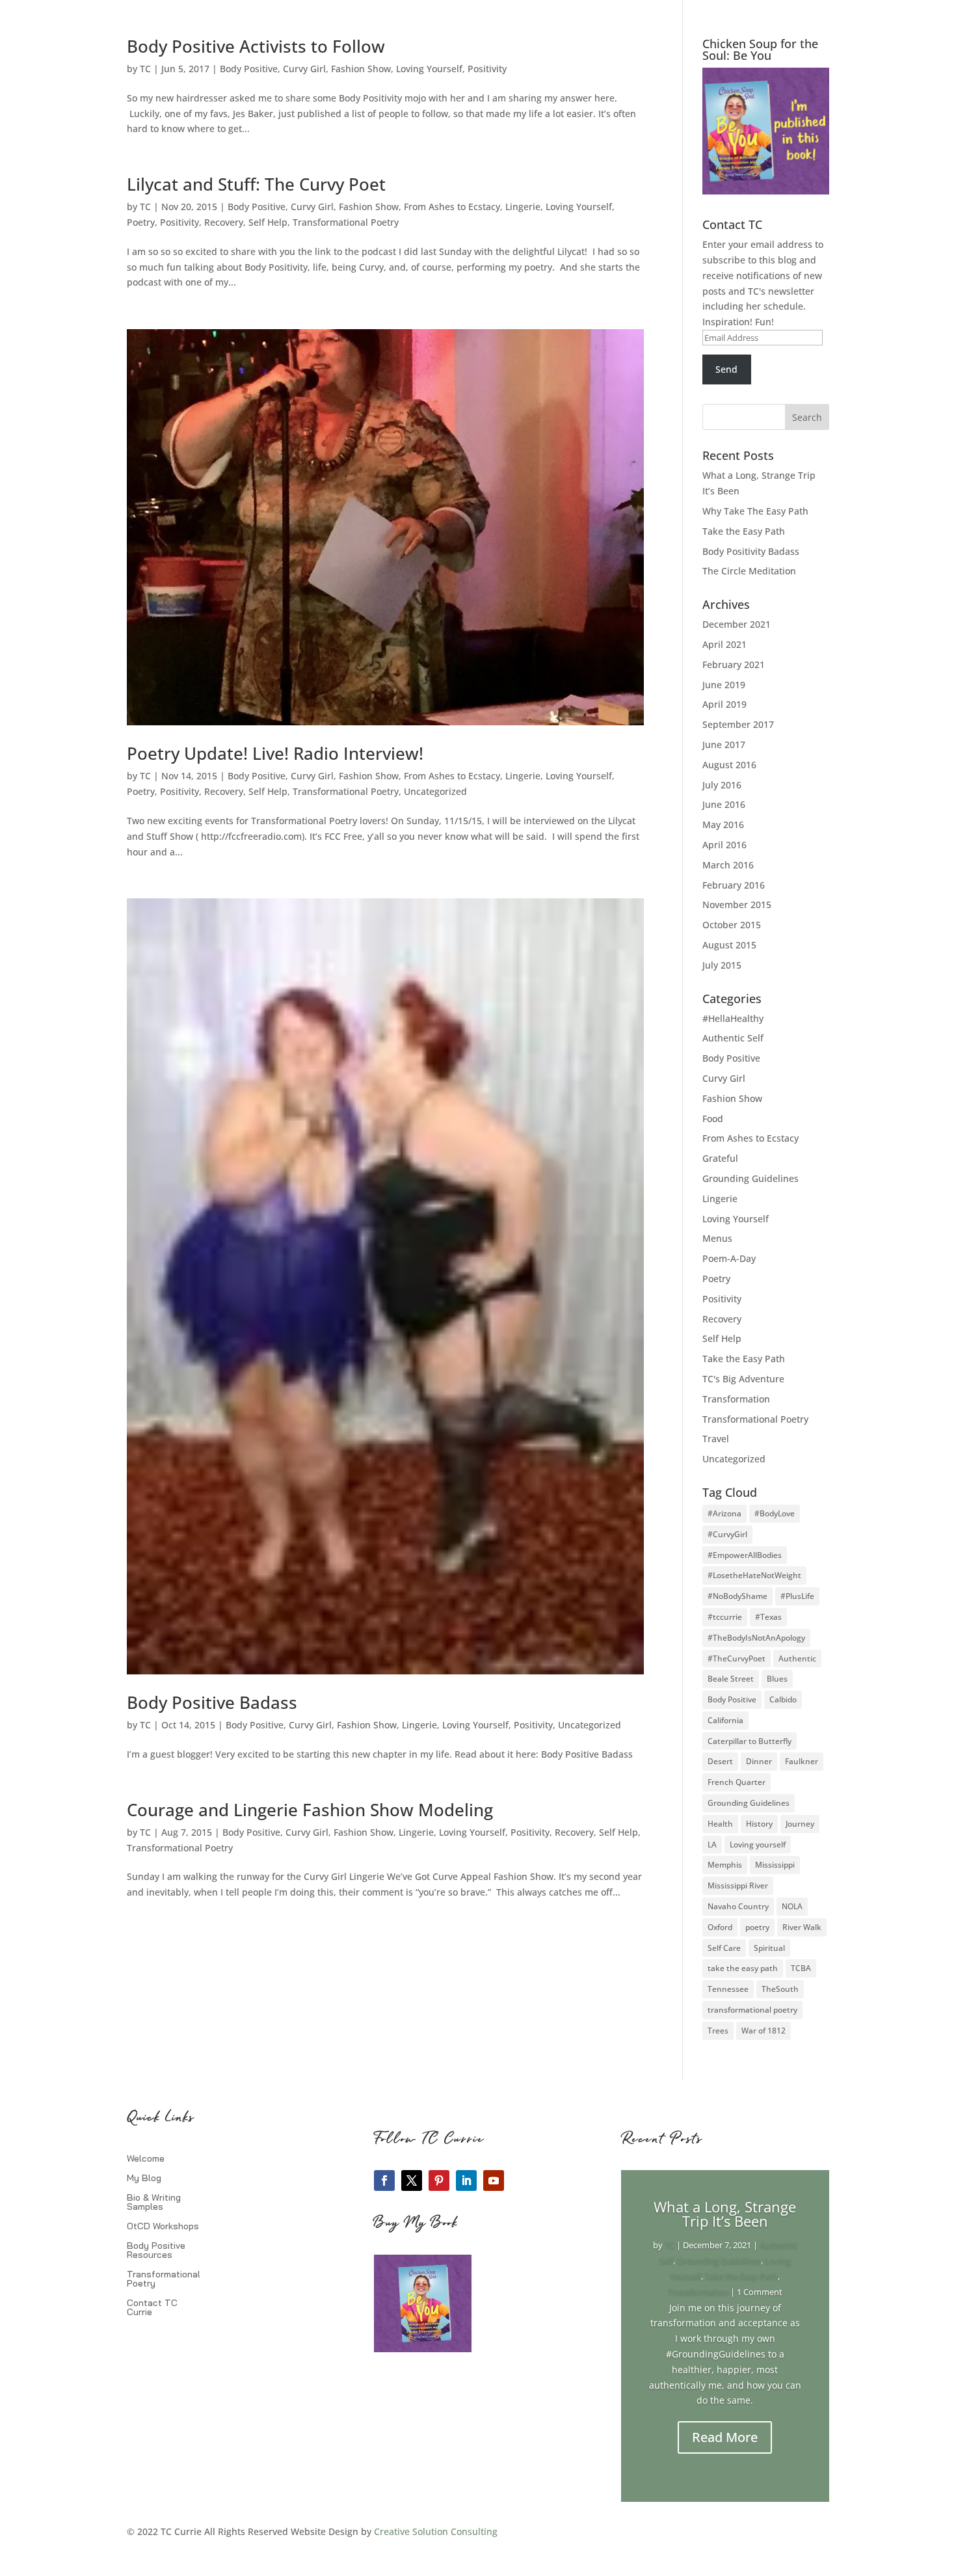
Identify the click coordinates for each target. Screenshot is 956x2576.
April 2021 (724, 644)
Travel (716, 1439)
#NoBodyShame (737, 1596)
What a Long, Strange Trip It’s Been (725, 2214)
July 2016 (722, 785)
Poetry (141, 222)
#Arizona (724, 1513)
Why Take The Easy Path (755, 511)
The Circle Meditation (749, 571)
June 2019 (724, 685)
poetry (757, 1927)
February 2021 (734, 664)
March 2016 (728, 865)
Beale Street (731, 1679)
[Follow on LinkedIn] (466, 2180)
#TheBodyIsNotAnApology (756, 1638)
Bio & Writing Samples (154, 2203)
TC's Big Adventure (743, 1379)
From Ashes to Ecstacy (452, 207)
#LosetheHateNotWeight (754, 1575)
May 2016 (723, 825)
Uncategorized (435, 791)
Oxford (720, 1927)
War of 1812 (763, 2031)
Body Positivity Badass (751, 551)
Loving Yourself (429, 69)
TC (145, 69)
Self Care (724, 1948)
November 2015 (737, 905)
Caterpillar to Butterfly (750, 1741)
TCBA (801, 1968)
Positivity (487, 69)
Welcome (146, 2159)
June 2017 (724, 745)
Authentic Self (733, 1038)
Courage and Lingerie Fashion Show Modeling (310, 1810)
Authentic (797, 1658)
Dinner (759, 1761)
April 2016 (724, 845)
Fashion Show (361, 69)
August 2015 (729, 945)
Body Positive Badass (212, 1702)
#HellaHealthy (733, 1018)
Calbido (783, 1699)
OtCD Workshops (163, 2227)
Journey (800, 1824)
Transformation (736, 1399)
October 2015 (732, 925)
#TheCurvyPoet (737, 1658)
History (759, 1824)
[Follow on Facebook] (384, 2180)
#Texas (768, 1617)
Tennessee (728, 1989)
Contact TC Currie (152, 2308)
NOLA (792, 1906)
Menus (717, 1238)
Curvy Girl (304, 69)
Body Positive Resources (156, 2251)
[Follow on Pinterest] (439, 2180)
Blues (777, 1679)
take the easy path (743, 1968)
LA (712, 1845)
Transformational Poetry (346, 222)
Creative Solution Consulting (436, 2531)
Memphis (725, 1865)
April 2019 (724, 704)
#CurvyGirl (727, 1534)
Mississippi (775, 1865)
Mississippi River (738, 1885)
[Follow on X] (412, 2180)
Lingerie (523, 207)
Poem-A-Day (729, 1258)
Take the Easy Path (744, 531)
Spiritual (769, 1948)
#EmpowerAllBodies (745, 1555)
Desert (720, 1761)
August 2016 (729, 765)
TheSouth (780, 1989)
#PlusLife (797, 1596)
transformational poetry (752, 2010)
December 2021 (737, 624)
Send (726, 369)
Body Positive (249, 69)
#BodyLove (775, 1513)
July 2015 (722, 965)
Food (713, 1119)
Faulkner (802, 1761)
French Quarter (737, 1782)
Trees (718, 2031)
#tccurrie (725, 1617)
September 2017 (738, 724)
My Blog (144, 2179)
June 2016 (724, 804)
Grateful (720, 1158)
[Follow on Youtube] (494, 2180)
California (725, 1720)
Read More (725, 2437)
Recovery (224, 222)
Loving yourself (758, 1845)
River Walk (802, 1927)
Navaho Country (738, 1906)
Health (720, 1824)
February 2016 (734, 885)
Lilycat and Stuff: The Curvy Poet (256, 184)
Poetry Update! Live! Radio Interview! (275, 753)
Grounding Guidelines (750, 1178)
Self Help (268, 222)
